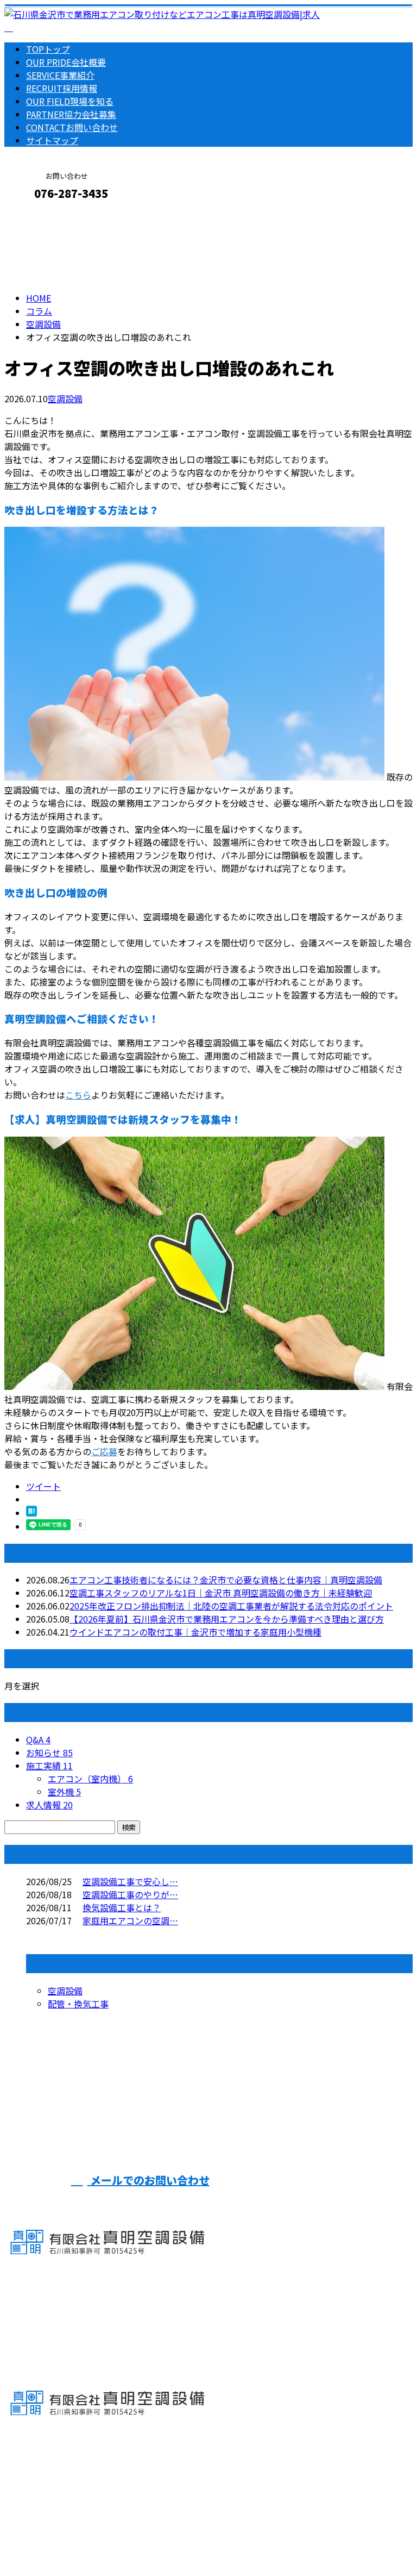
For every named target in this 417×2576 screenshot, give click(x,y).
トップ (48, 49)
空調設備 (43, 324)
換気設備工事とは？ (122, 1907)
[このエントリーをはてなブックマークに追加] (31, 1513)
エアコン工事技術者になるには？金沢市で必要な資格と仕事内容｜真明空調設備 (226, 1580)
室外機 (64, 1792)
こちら (78, 1095)
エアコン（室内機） (90, 1779)
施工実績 (49, 1766)
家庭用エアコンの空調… (130, 1920)
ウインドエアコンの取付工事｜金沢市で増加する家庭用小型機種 (195, 1632)
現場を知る (70, 101)
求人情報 (49, 1805)
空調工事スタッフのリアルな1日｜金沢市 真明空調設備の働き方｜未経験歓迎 (221, 1593)
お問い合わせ (72, 127)
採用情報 (62, 88)
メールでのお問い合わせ (149, 2180)
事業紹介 (60, 75)
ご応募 (104, 1451)
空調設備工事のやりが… (130, 1894)
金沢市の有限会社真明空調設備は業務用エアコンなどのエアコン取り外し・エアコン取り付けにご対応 (204, 2539)
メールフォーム (42, 217)
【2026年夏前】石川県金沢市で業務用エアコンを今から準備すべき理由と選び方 (227, 1619)
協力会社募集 (71, 114)
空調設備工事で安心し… (130, 1881)
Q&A (38, 1739)
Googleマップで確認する (57, 2474)
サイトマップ (52, 140)
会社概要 (66, 62)
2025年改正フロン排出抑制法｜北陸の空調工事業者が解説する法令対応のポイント (231, 1606)
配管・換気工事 (78, 2004)
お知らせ (49, 1752)
